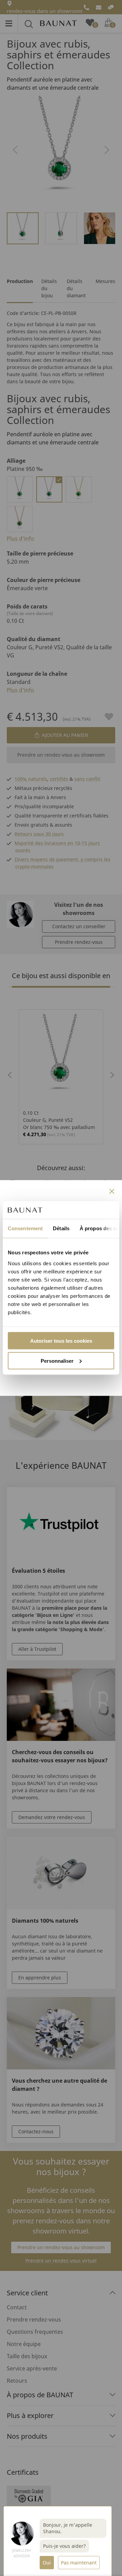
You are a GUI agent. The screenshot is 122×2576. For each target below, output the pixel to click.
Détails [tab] (61, 1228)
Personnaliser (57, 1361)
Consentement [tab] (25, 1228)
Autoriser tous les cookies (61, 1340)
